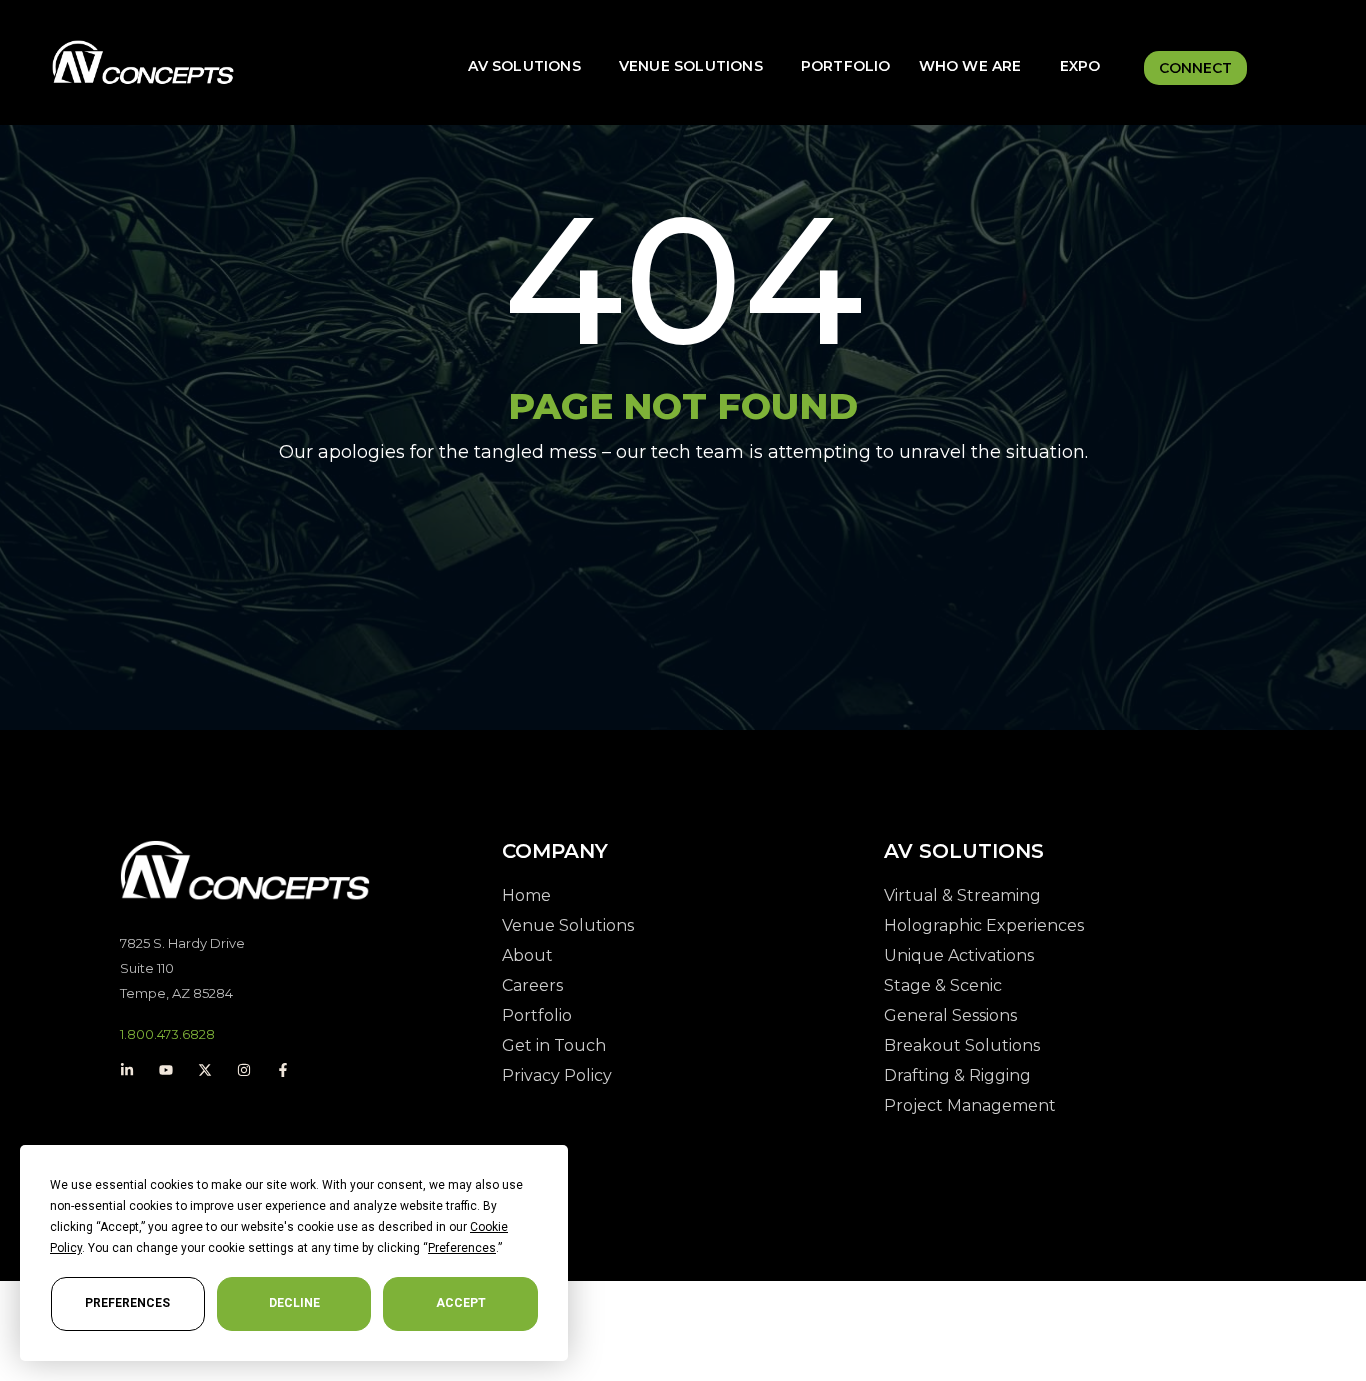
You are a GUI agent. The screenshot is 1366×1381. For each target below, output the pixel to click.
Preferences (127, 1303)
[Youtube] (166, 1070)
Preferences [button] (462, 1248)
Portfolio (846, 66)
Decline (294, 1303)
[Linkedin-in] (127, 1070)
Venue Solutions (691, 66)
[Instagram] (244, 1070)
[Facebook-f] (283, 1070)
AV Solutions (524, 66)
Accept (461, 1303)
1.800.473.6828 (167, 1034)
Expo (1080, 66)
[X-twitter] (205, 1070)
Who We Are (970, 66)
